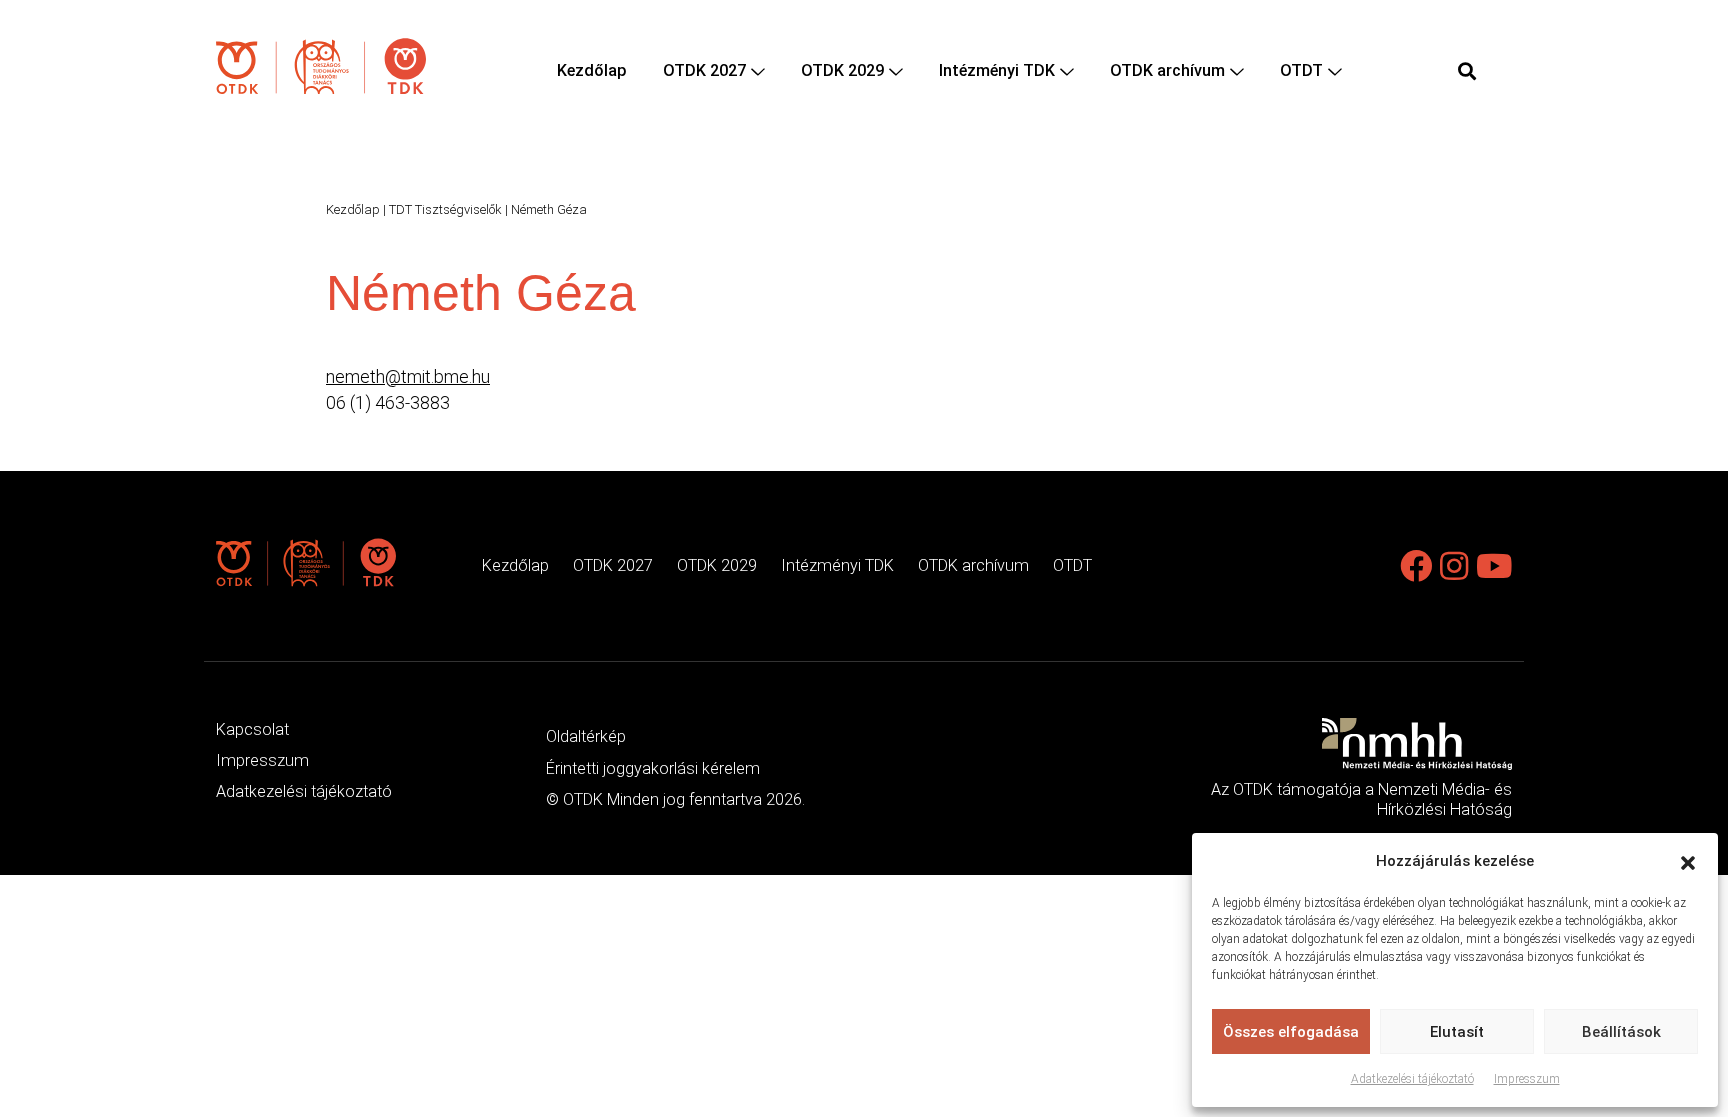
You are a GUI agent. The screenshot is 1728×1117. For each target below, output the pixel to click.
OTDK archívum (1167, 70)
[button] (1688, 861)
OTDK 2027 (704, 70)
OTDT (1301, 70)
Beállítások (1621, 1032)
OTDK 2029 (842, 70)
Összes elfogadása (1291, 1032)
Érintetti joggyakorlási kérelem (653, 768)
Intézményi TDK (997, 70)
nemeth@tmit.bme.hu (408, 376)
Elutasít (1457, 1032)
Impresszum (1527, 1079)
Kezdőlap (592, 70)
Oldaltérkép (586, 736)
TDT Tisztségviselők (445, 209)
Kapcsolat (252, 729)
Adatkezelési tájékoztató (1412, 1079)
